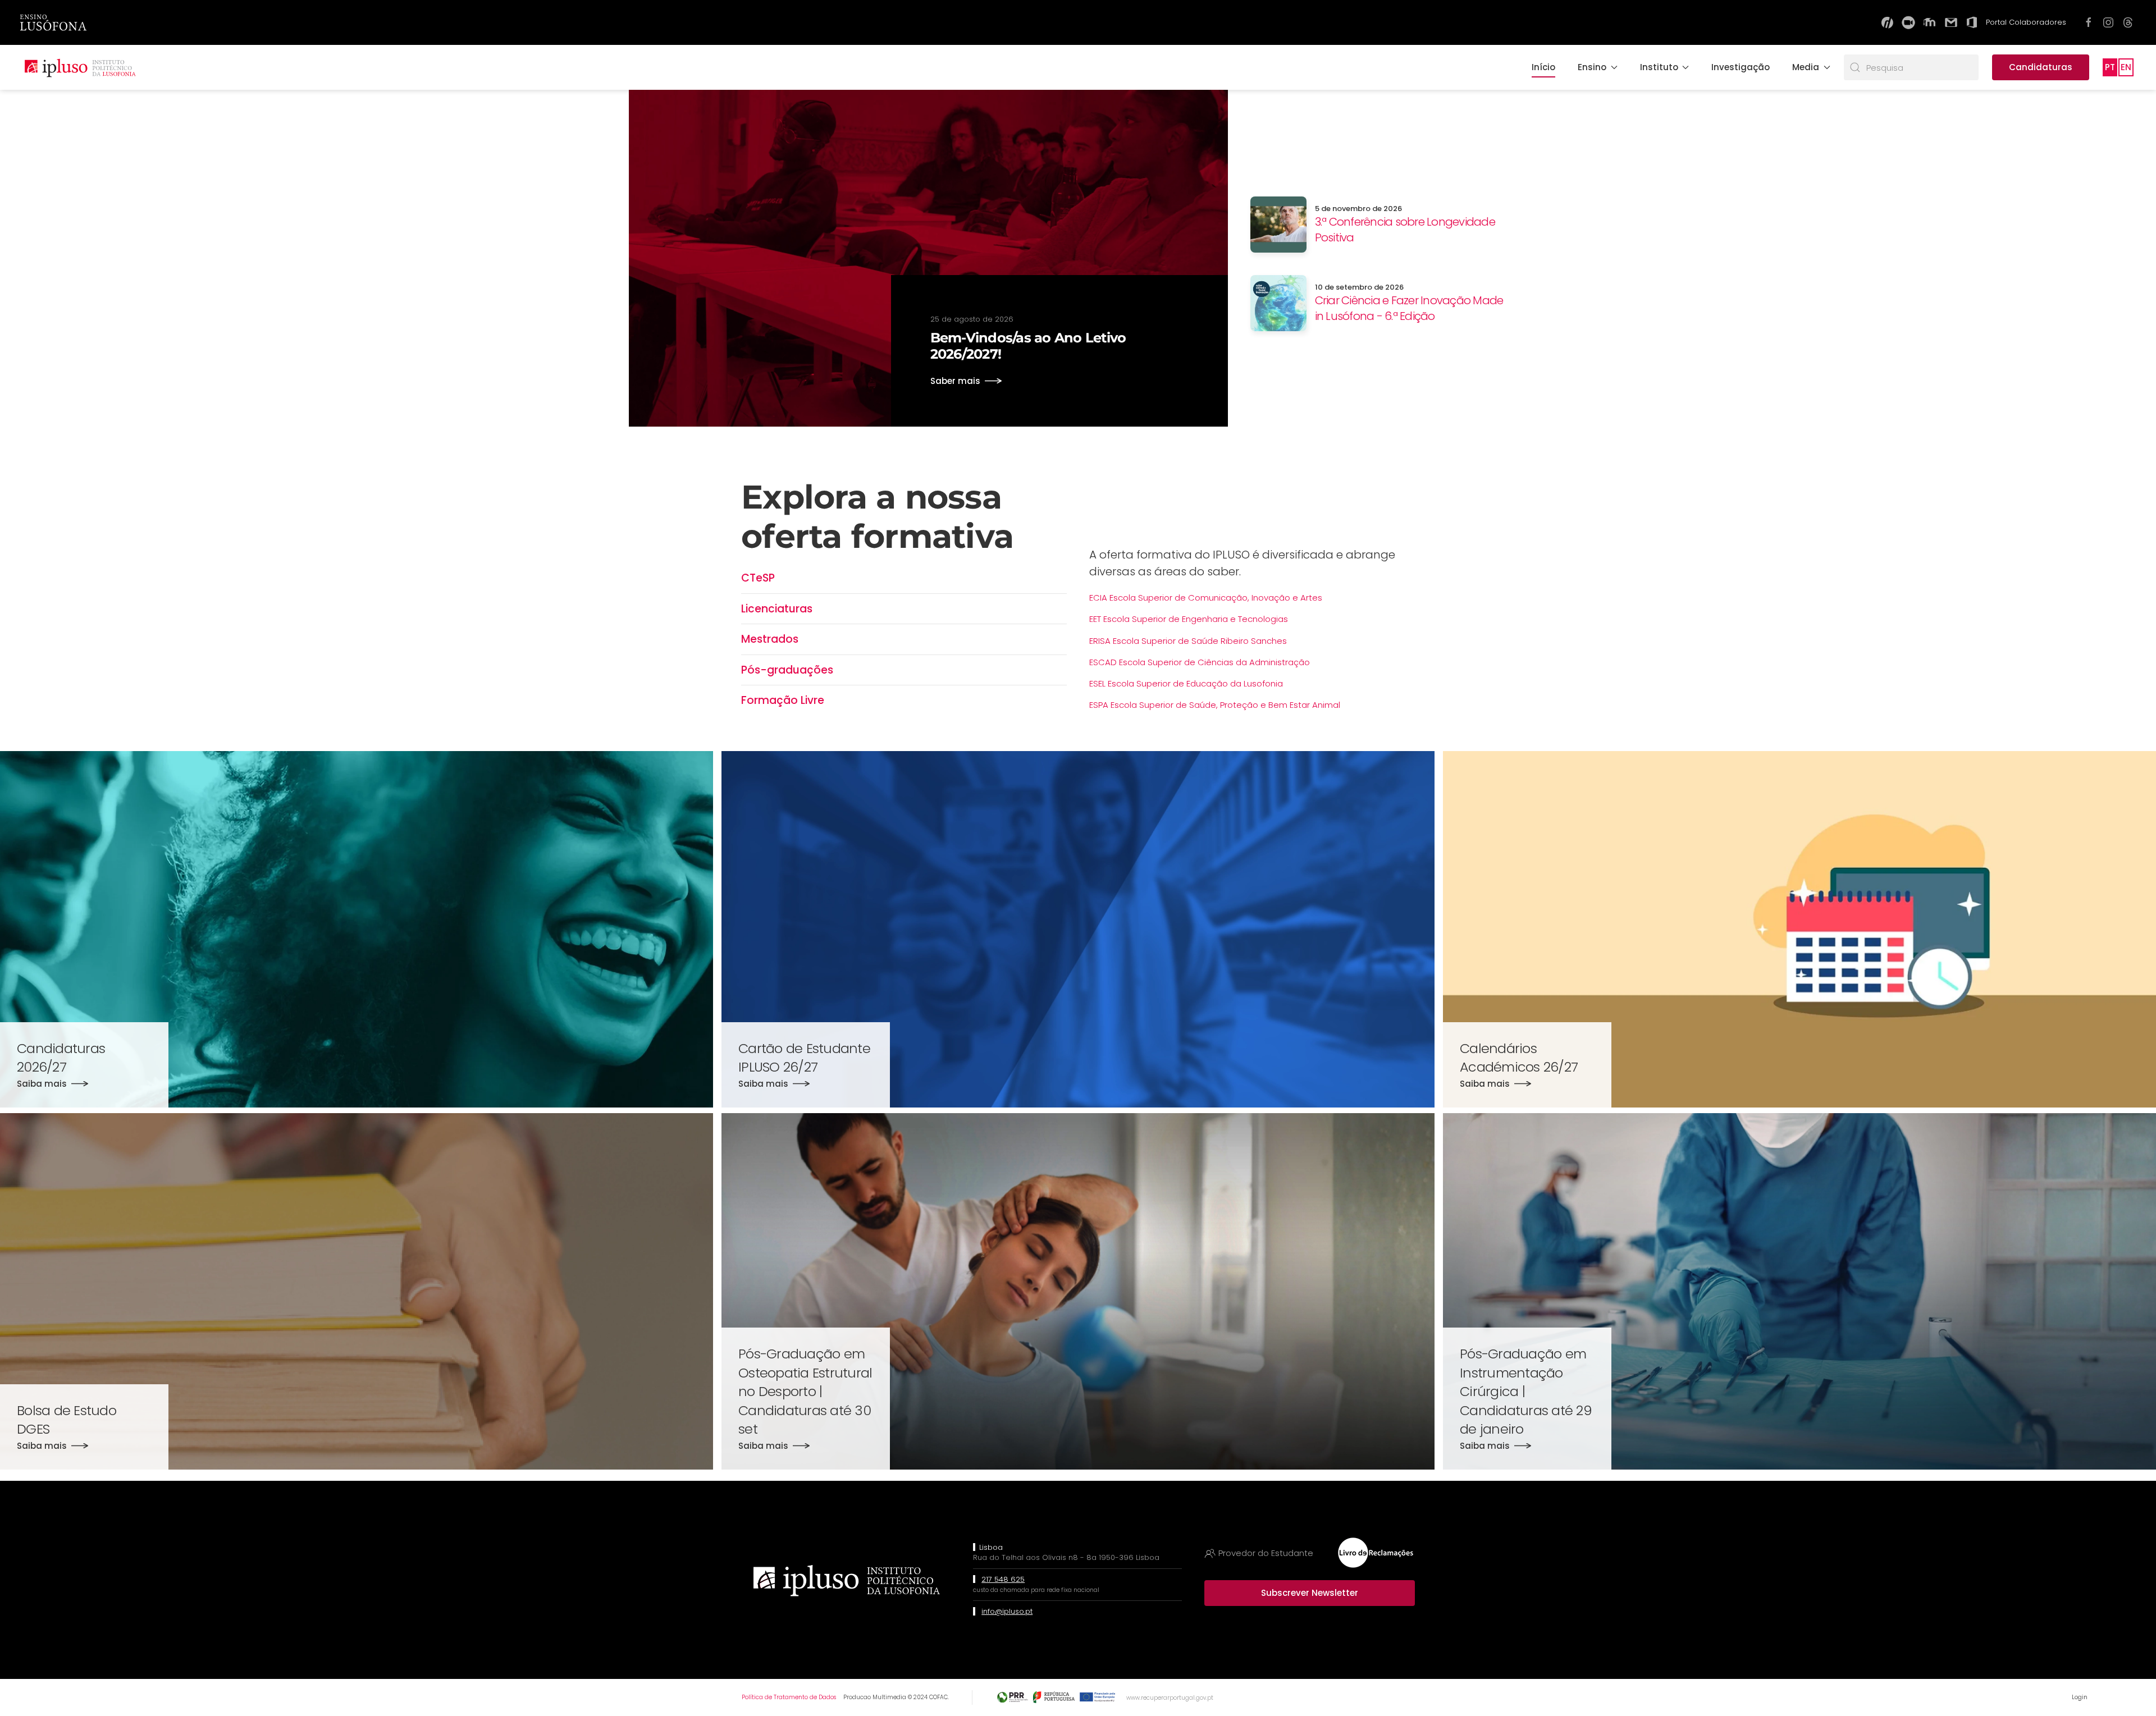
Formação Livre (783, 700)
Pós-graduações (787, 670)
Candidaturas (2041, 67)
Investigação (1741, 67)
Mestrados (770, 639)
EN (2126, 67)
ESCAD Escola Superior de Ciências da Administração (1200, 662)
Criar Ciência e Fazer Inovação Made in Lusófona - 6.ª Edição (1409, 308)
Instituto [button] (1659, 67)
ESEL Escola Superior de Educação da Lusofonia (1186, 683)
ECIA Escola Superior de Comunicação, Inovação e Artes (1206, 598)
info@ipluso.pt (1007, 1611)
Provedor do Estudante (1266, 1553)
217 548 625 (1003, 1579)
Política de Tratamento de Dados (789, 1697)
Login (2080, 1697)
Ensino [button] (1592, 67)
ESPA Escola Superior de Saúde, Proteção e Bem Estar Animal (1215, 705)
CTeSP (758, 578)
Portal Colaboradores (2026, 22)
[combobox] (1911, 67)
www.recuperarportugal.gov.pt (1170, 1698)
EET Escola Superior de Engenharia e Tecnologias (1189, 619)
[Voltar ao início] (80, 67)
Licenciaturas (777, 609)
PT (2110, 67)
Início (1543, 67)
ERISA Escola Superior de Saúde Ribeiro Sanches (1188, 641)
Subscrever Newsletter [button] (1310, 1593)
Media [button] (1806, 67)
